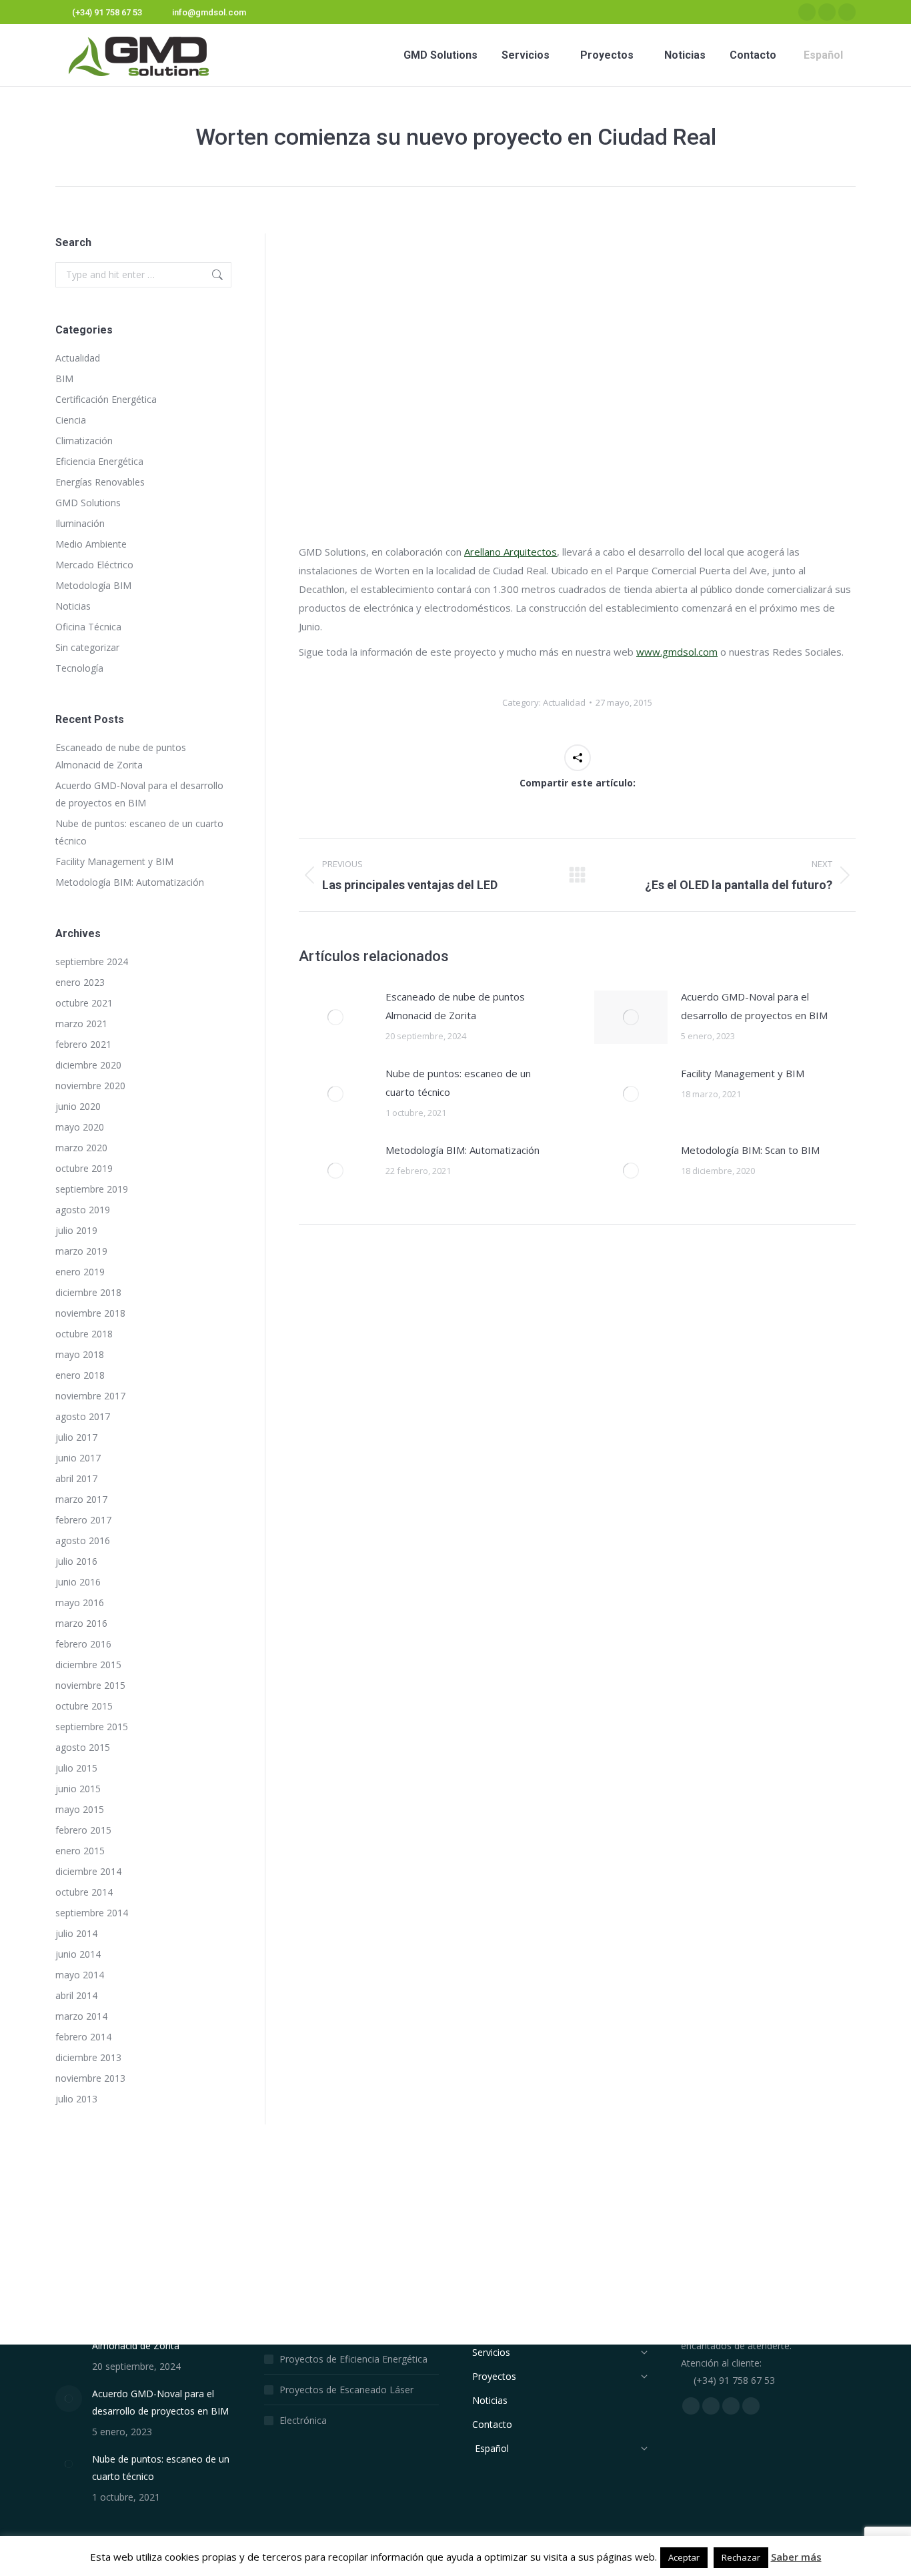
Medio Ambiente (91, 544)
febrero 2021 (83, 1044)
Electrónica (303, 2420)
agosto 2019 (83, 1210)
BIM (64, 379)
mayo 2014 (80, 1975)
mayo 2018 (80, 1354)
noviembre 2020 (90, 1086)
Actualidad (564, 702)
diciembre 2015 (88, 1665)
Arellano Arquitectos (511, 552)
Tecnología (79, 668)
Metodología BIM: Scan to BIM (750, 1150)
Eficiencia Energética (99, 461)
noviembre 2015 (90, 1685)
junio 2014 (78, 1954)
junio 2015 (78, 1789)
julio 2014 (76, 1933)
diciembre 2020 (88, 1065)
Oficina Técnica (88, 627)
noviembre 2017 (90, 1396)
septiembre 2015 (92, 1727)
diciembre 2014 (88, 1871)
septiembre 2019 (92, 1189)
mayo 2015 (80, 1809)
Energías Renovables (100, 482)
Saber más (796, 2557)
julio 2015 (76, 1768)
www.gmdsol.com (677, 652)
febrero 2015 (83, 1830)
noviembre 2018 (90, 1313)
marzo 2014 (81, 2016)
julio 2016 (76, 1561)
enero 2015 (80, 1851)
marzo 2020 (81, 1148)
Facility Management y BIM (743, 1073)
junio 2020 (78, 1106)
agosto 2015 (83, 1747)
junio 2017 (78, 1458)
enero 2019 (80, 1272)
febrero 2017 (83, 1520)
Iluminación (80, 523)
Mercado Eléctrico (94, 565)
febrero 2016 (83, 1644)
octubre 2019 (84, 1168)
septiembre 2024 (92, 961)
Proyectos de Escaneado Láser (346, 2390)
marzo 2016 (81, 1623)
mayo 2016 (80, 1602)
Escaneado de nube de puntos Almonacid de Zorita (455, 1006)
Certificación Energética (106, 399)
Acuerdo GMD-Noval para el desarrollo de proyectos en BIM (754, 1006)
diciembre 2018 (88, 1292)
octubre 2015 (84, 1706)
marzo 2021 (81, 1024)
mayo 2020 (80, 1127)
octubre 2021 (84, 1003)
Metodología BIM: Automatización (463, 1150)
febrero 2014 (83, 2037)
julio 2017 (76, 1437)
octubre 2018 (84, 1334)
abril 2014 (76, 1995)
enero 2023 (80, 982)
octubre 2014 (84, 1892)
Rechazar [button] (741, 2557)
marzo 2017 (81, 1499)
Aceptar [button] (684, 2557)
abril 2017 (76, 1478)
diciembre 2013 (88, 2057)
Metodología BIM (93, 585)
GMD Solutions (88, 503)
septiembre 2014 (92, 1913)
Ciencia (71, 420)
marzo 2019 (81, 1251)
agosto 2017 (83, 1416)
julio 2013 (76, 2099)
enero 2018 (80, 1375)
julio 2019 (76, 1230)
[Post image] (335, 1017)
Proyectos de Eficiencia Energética (353, 2359)
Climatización (84, 441)
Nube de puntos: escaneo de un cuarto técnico (458, 1083)
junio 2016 (78, 1582)
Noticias (73, 606)
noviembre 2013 (90, 2078)
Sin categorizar (87, 647)
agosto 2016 (83, 1540)
